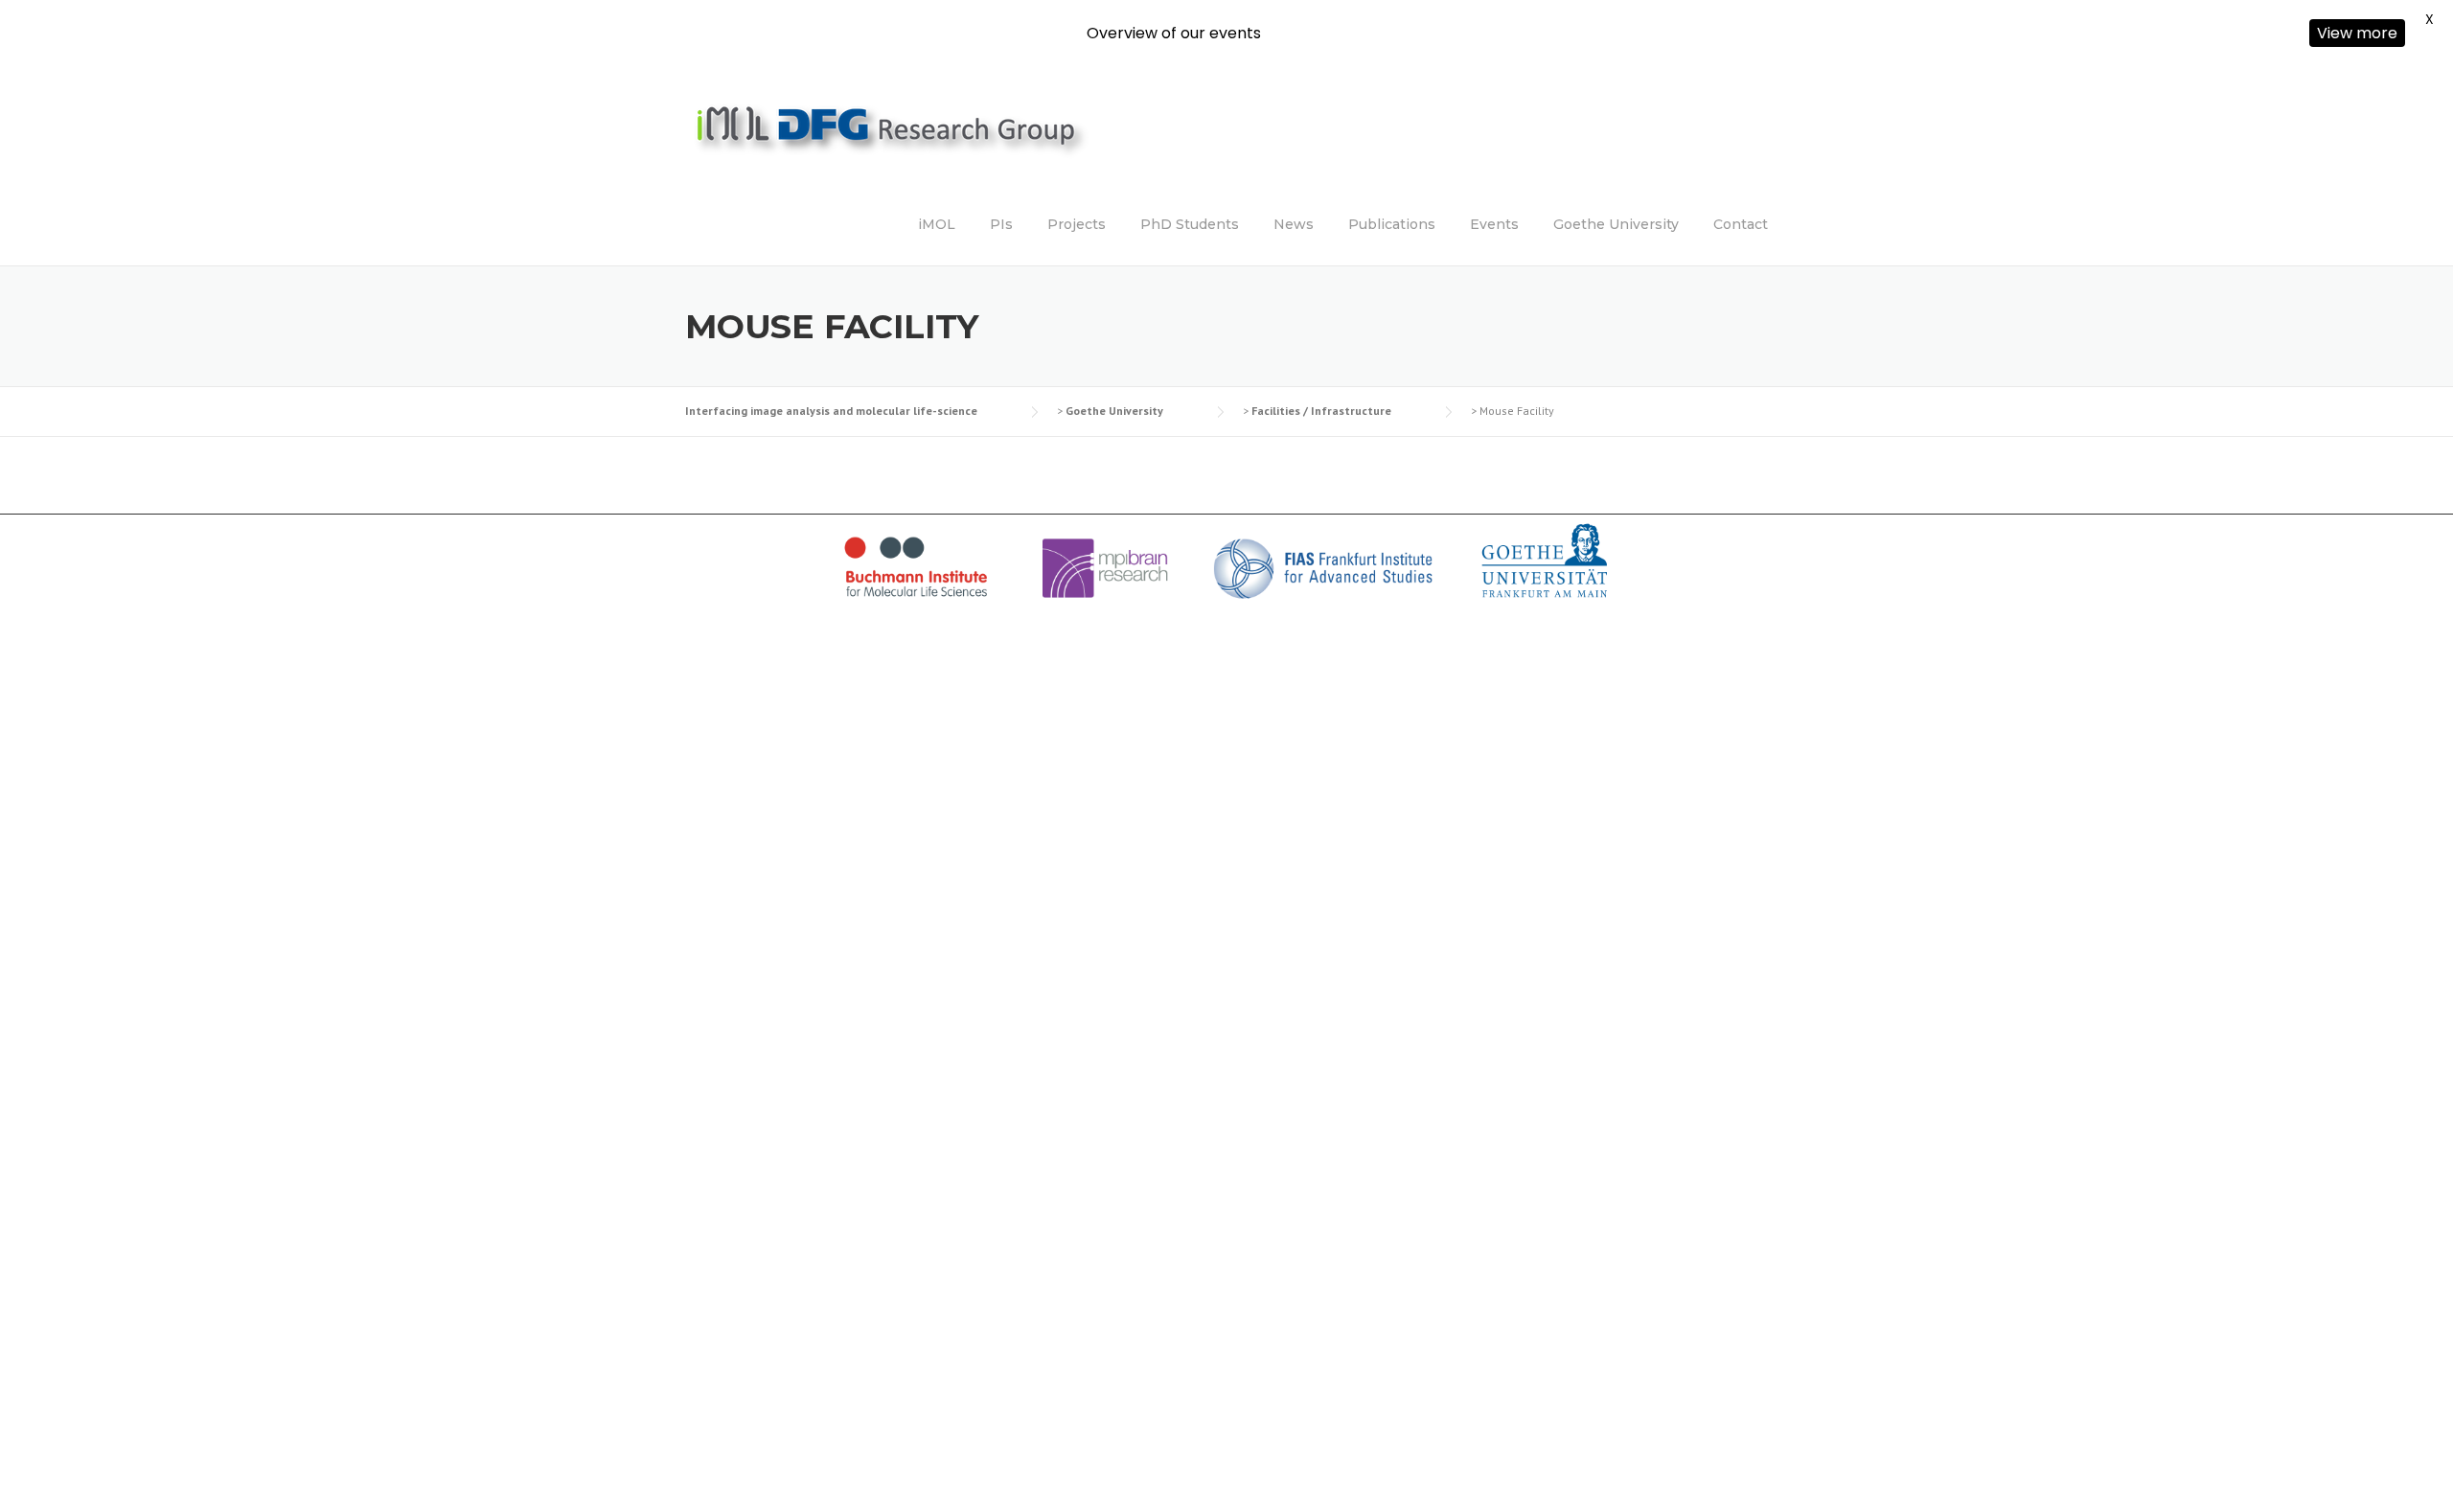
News (1294, 224)
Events (1494, 224)
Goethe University (1616, 224)
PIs (1001, 224)
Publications (1392, 224)
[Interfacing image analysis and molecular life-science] (925, 139)
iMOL (937, 224)
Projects (1077, 224)
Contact (1741, 224)
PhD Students (1190, 224)
